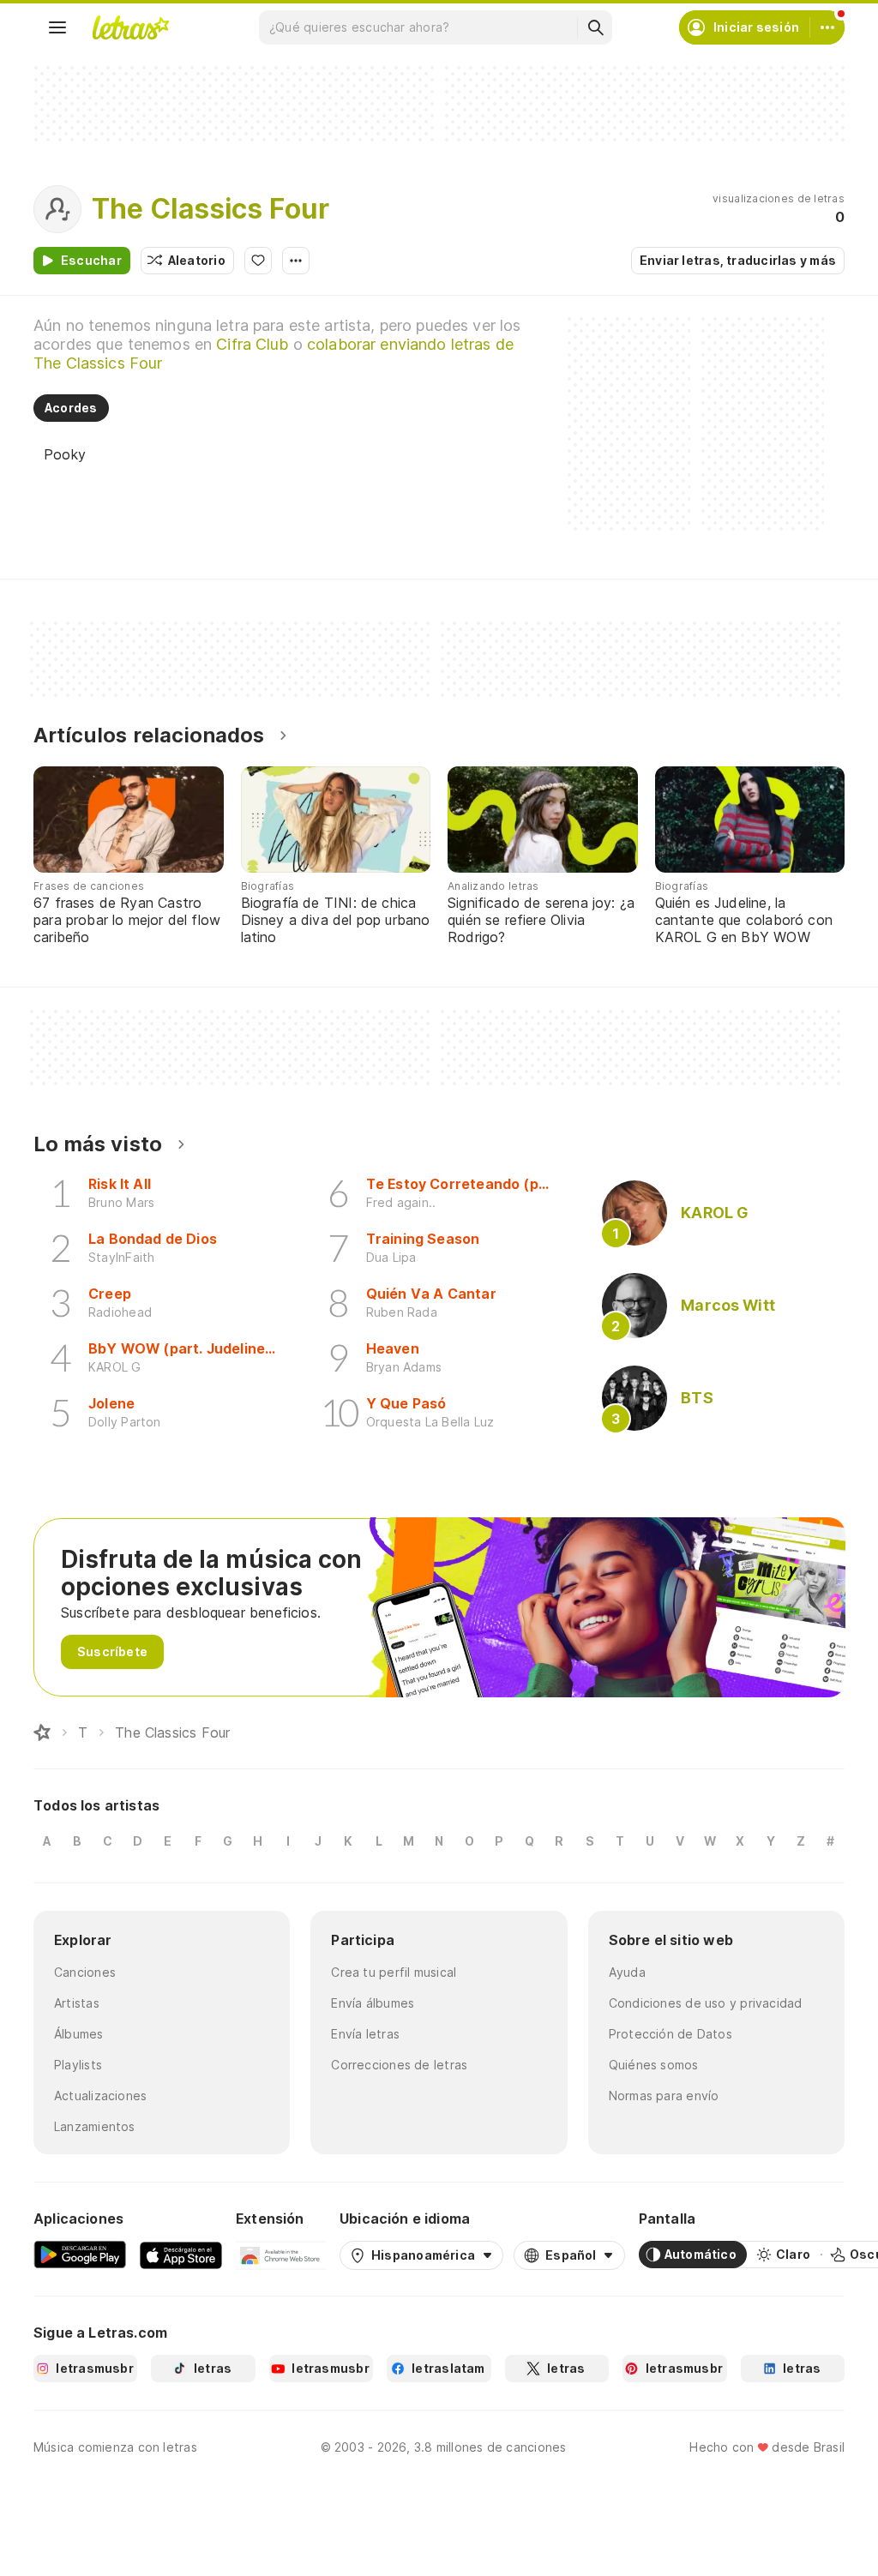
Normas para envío (664, 2096)
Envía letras (365, 2034)
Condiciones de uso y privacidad (706, 2003)
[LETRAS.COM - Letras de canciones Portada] (130, 27)
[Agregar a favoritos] (258, 261)
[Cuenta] (827, 27)
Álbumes (79, 2034)
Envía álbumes (373, 2003)
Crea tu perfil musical (394, 1972)
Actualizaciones (100, 2096)
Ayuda (627, 1972)
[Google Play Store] (80, 2255)
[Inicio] (42, 1732)
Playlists (78, 2065)
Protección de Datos (671, 2034)
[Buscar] (595, 27)
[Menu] (57, 27)
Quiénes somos (654, 2065)
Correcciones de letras (399, 2065)
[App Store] (181, 2255)
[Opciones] (296, 261)
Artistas (77, 2003)
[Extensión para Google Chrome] (281, 2255)
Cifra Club (252, 344)
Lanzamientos (95, 2126)
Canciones (85, 1972)
